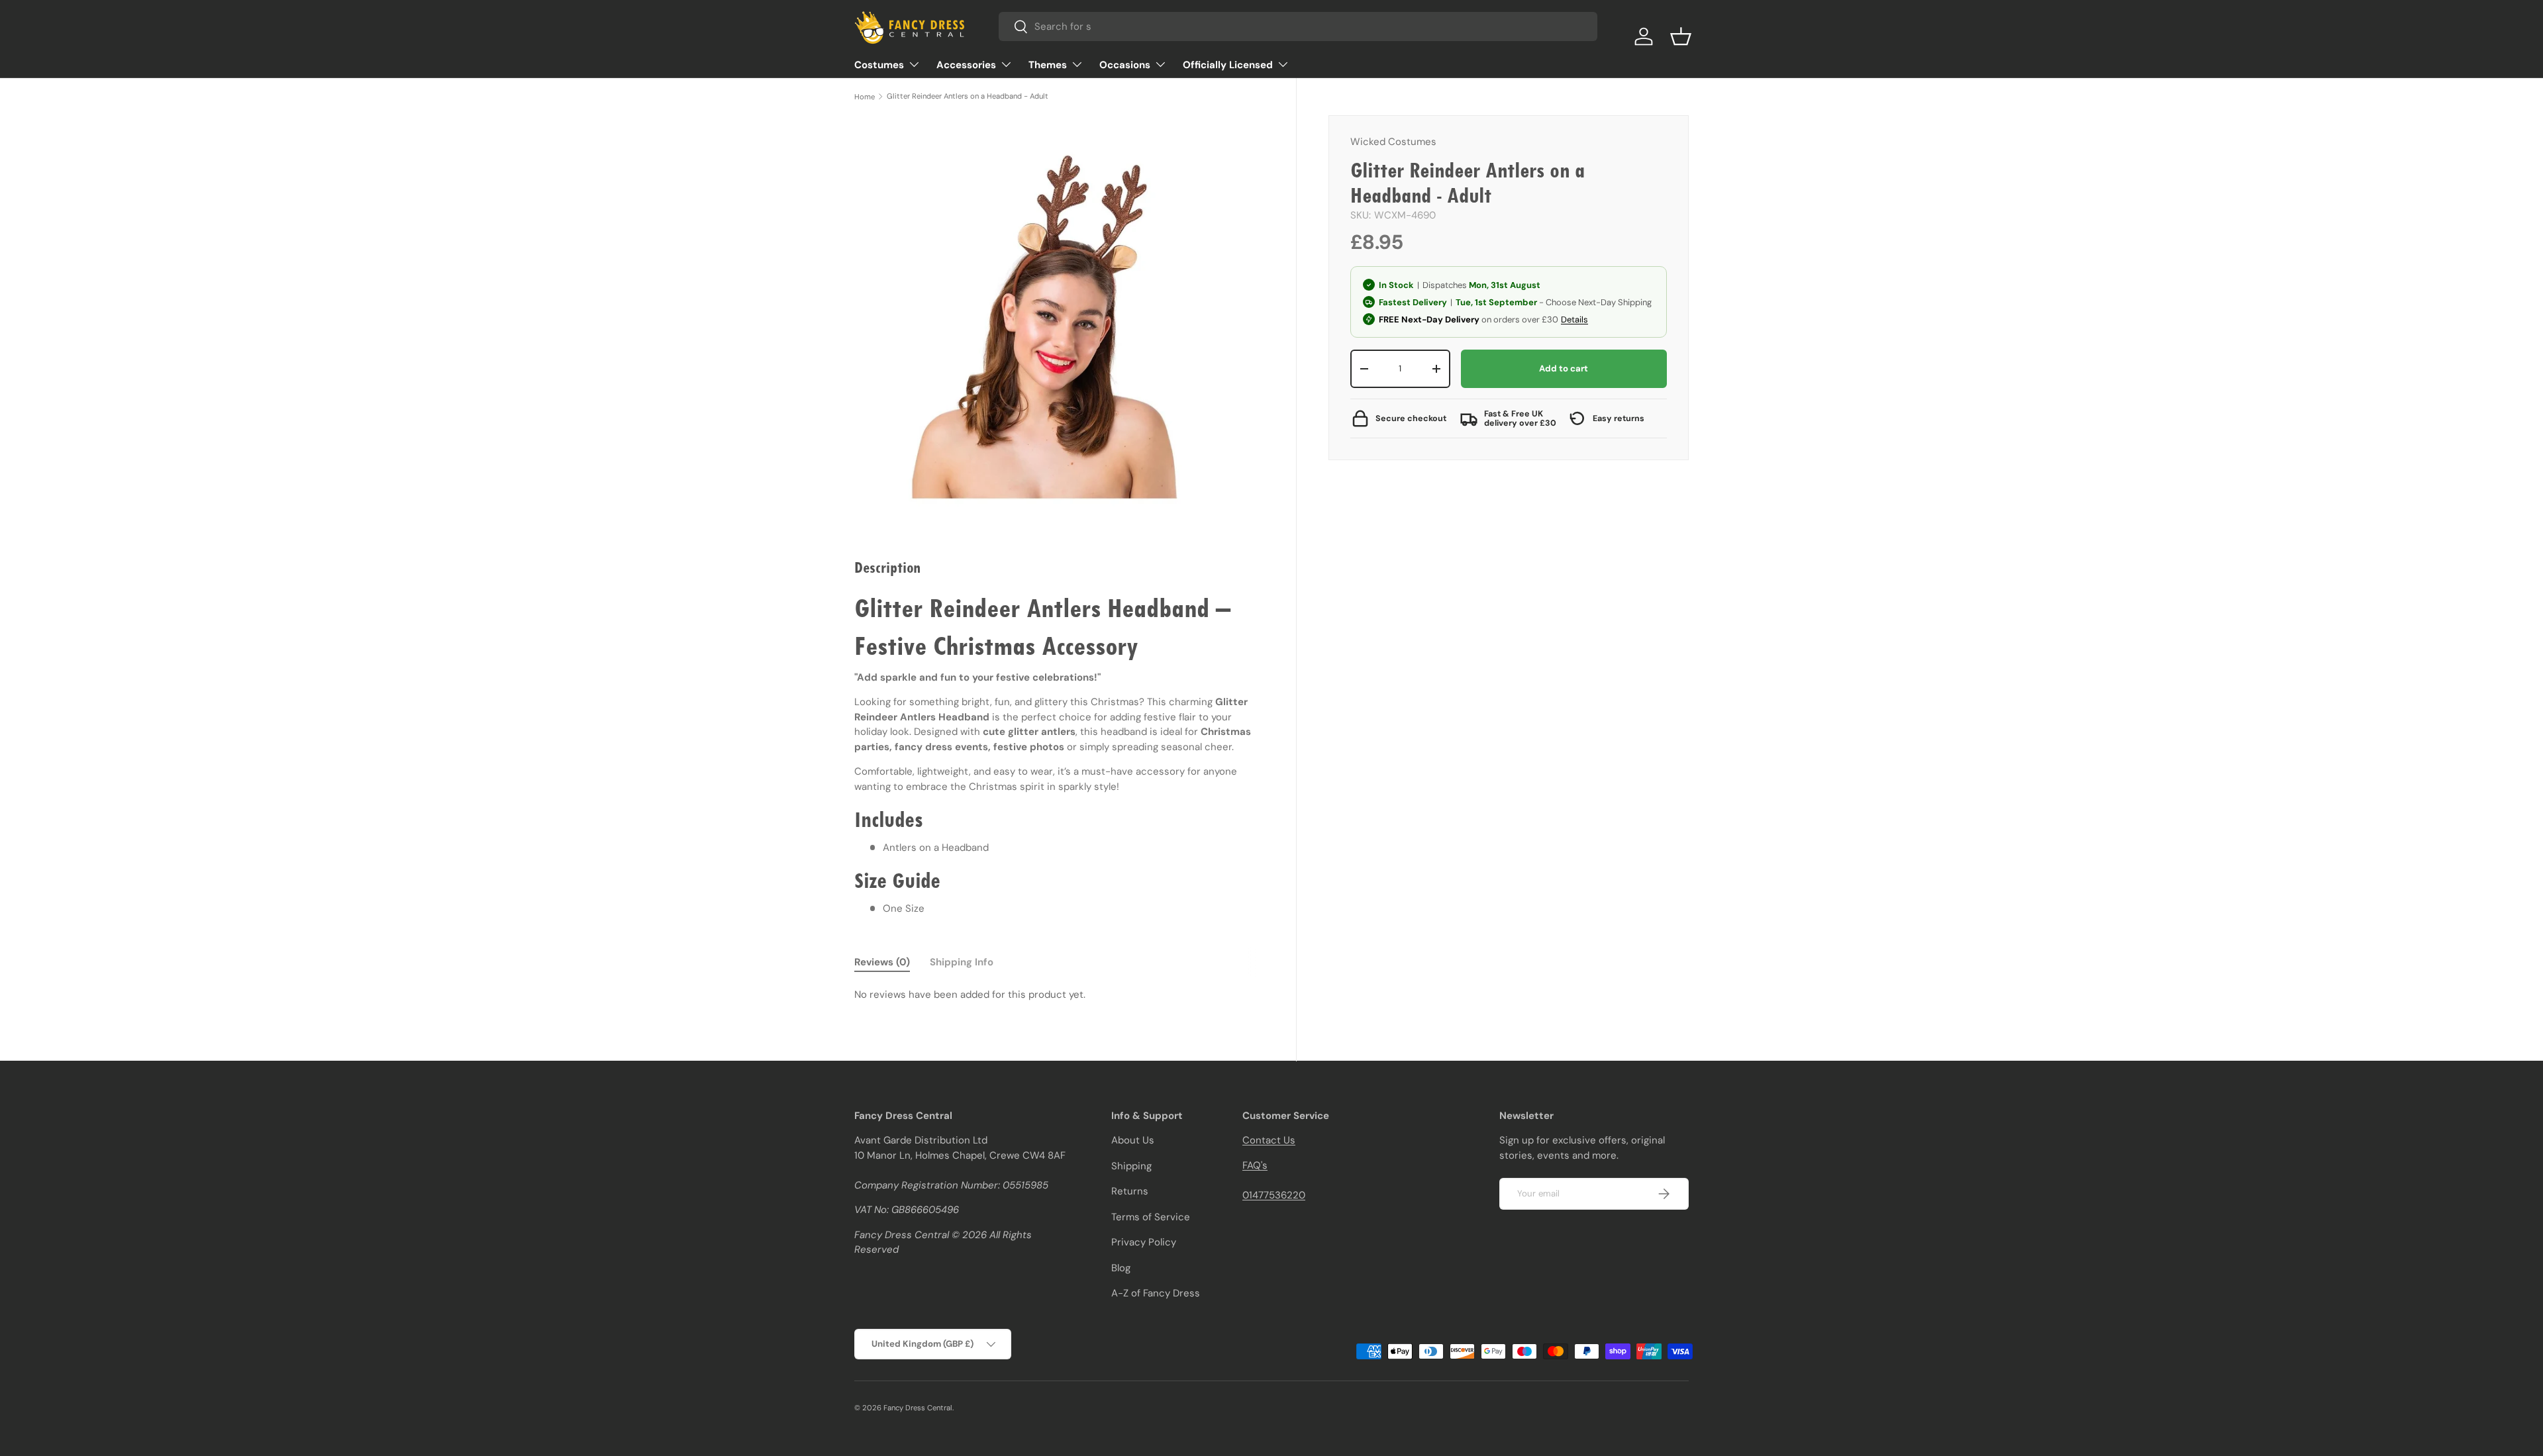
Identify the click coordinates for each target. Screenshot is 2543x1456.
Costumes (879, 65)
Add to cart (1564, 368)
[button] (1681, 36)
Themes (1048, 65)
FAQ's (1255, 1165)
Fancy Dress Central (918, 1408)
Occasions (1125, 65)
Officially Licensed (1228, 65)
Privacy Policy (1144, 1242)
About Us (1133, 1140)
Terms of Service (1151, 1217)
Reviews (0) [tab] (882, 962)
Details (1574, 319)
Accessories (966, 65)
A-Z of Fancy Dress (1156, 1293)
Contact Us (1269, 1140)
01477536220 (1274, 1195)
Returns (1130, 1191)
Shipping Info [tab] (962, 962)
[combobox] (1298, 26)
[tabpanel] (1059, 995)
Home (865, 97)
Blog (1121, 1268)
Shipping (1131, 1166)
